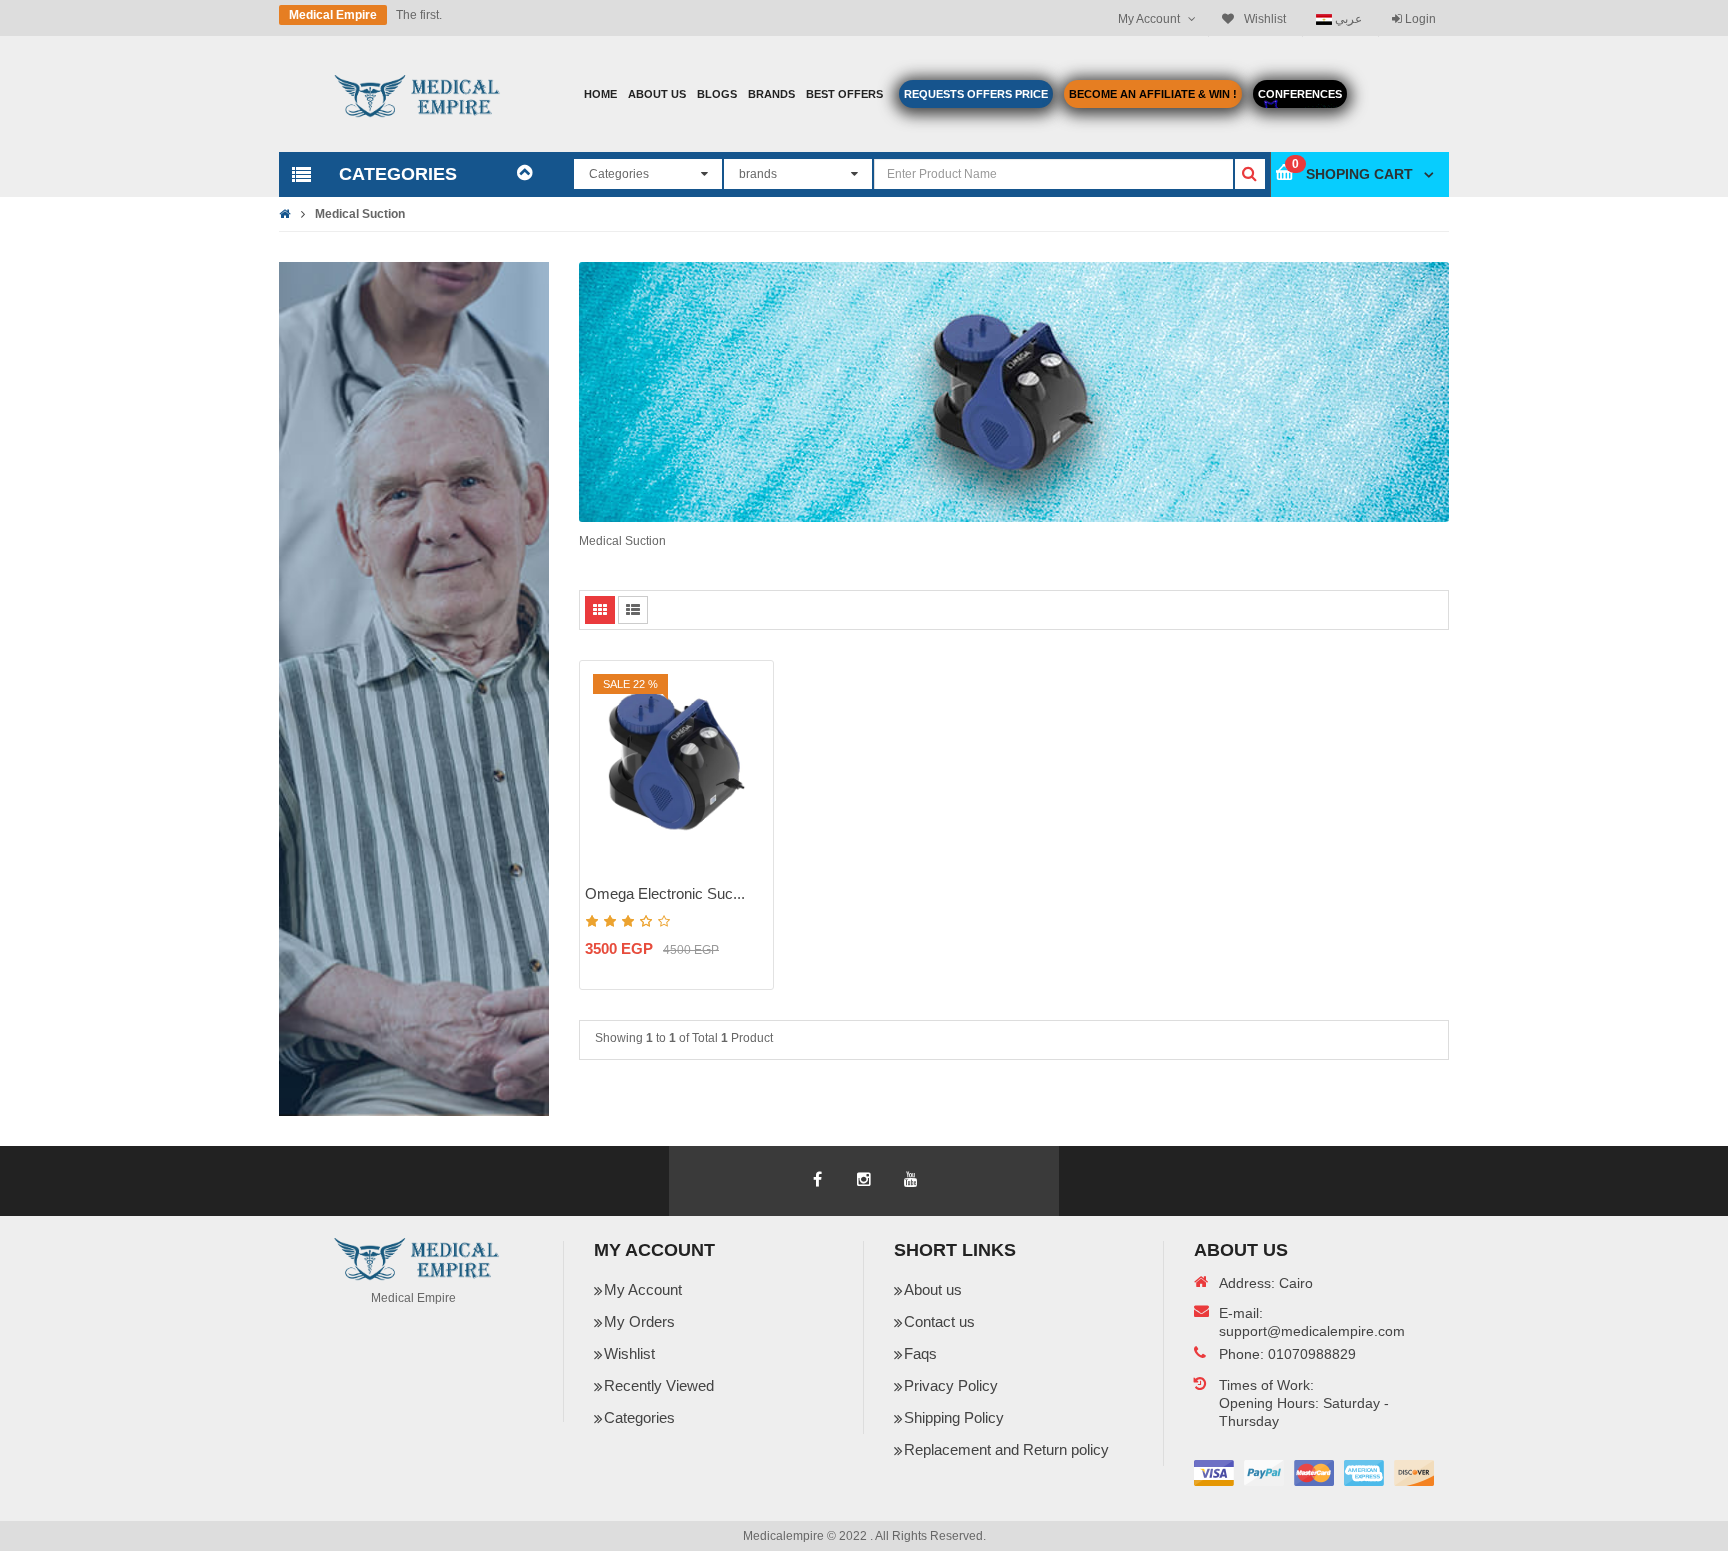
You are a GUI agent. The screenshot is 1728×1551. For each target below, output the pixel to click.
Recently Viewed (659, 1385)
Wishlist (629, 1353)
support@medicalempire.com (1312, 1331)
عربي (1347, 18)
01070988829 (1312, 1354)
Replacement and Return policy (1006, 1449)
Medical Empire (333, 15)
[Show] (746, 821)
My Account (643, 1289)
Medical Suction (360, 214)
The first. (419, 15)
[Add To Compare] (746, 786)
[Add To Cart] (746, 716)
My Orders (639, 1321)
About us (933, 1289)
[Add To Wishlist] (746, 751)
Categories (639, 1417)
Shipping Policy (954, 1417)
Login (1419, 19)
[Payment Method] (1214, 1473)
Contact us (939, 1321)
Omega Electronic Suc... (665, 893)
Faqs (920, 1353)
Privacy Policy (951, 1385)
